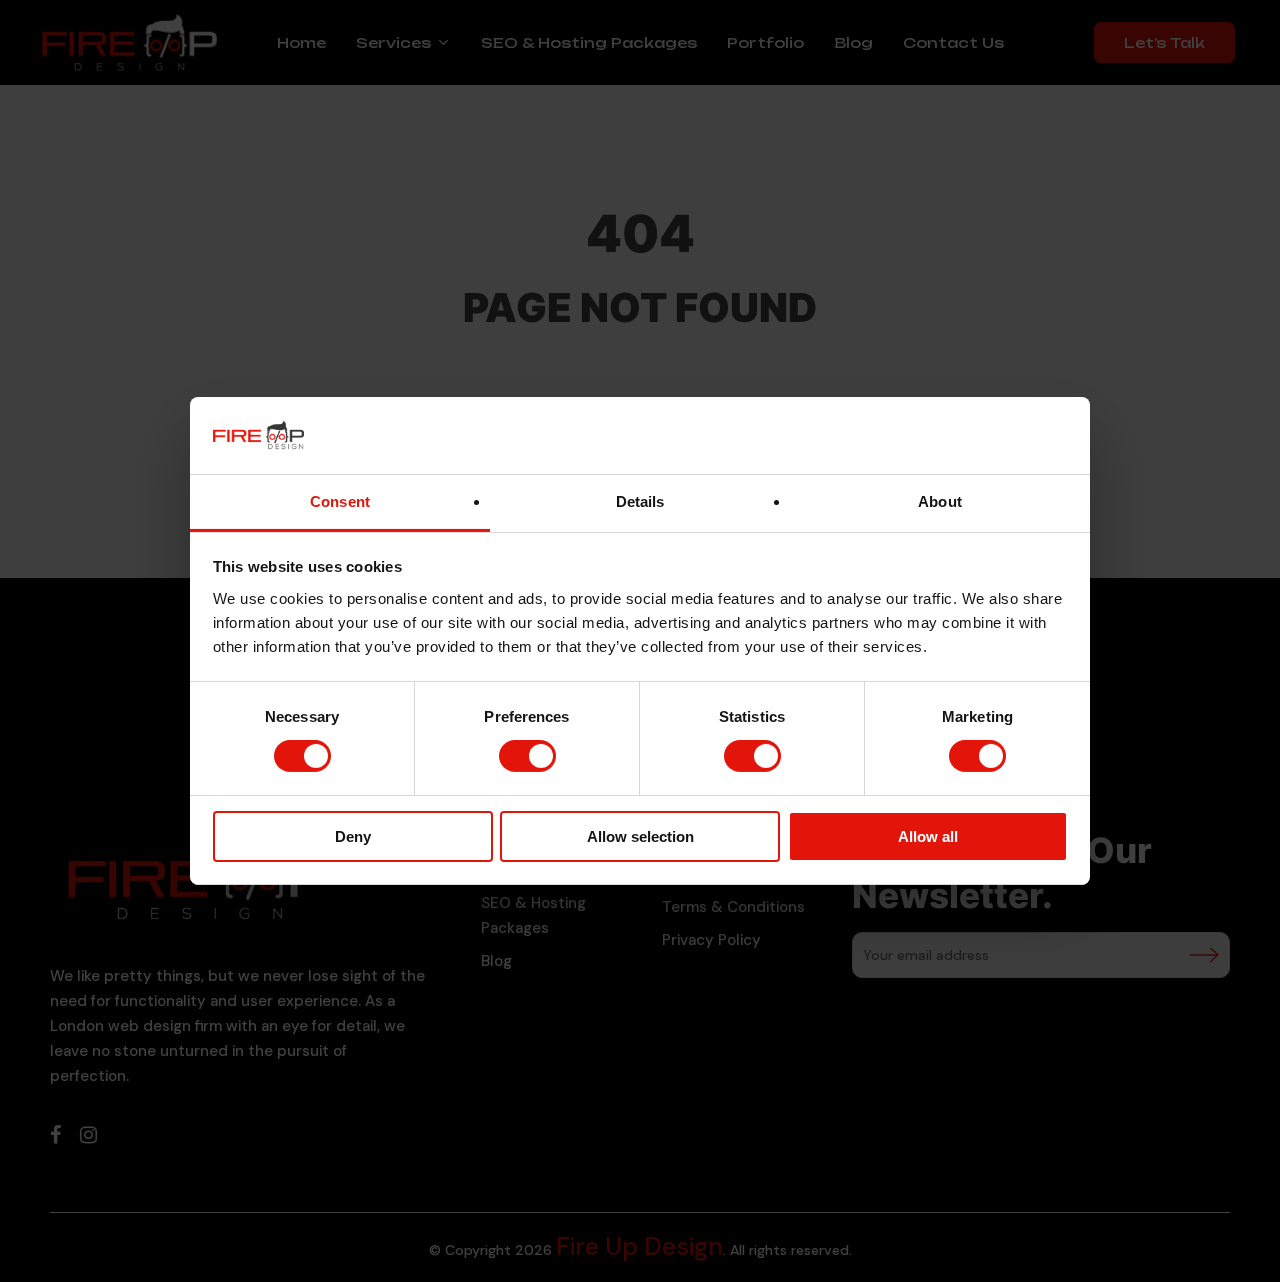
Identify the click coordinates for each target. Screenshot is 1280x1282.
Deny (353, 836)
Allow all (928, 836)
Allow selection (640, 836)
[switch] (527, 756)
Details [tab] (640, 501)
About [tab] (940, 501)
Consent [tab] (340, 501)
